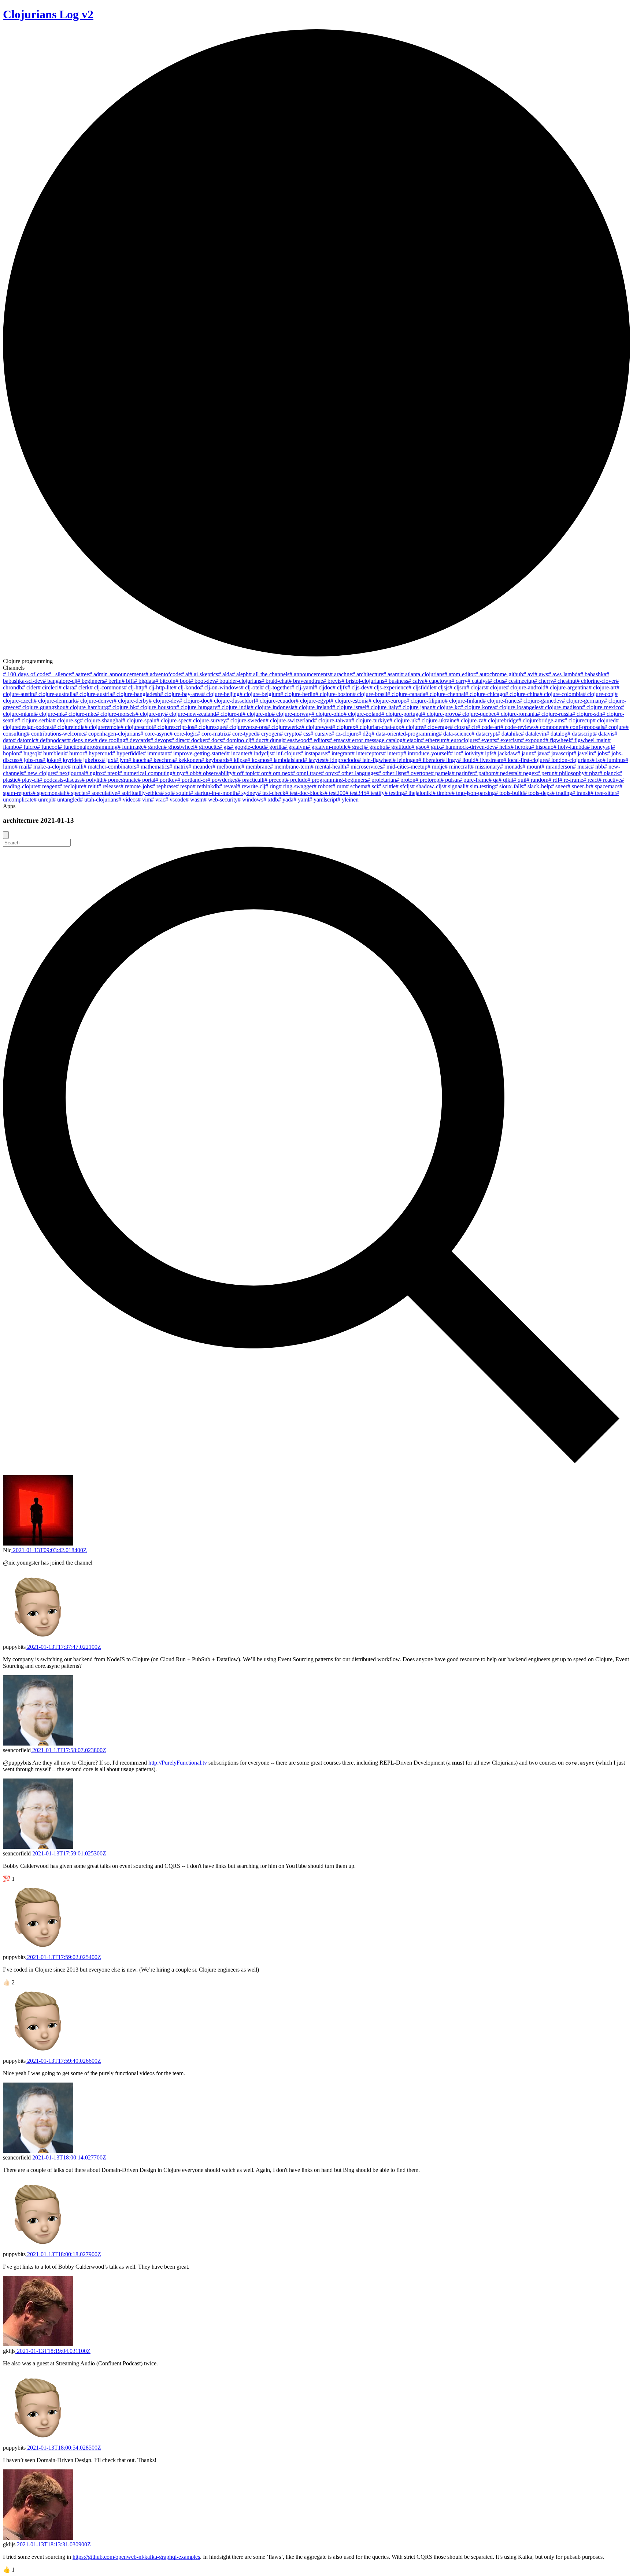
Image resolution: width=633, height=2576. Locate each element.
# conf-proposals (585, 727)
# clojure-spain (139, 720)
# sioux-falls (509, 786)
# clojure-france (501, 701)
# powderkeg (223, 780)
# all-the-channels (269, 674)
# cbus (497, 681)
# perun (546, 773)
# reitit (91, 786)
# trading (562, 793)
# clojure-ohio (327, 714)
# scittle (387, 786)
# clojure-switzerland (290, 720)
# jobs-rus (31, 760)
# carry (459, 681)
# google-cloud (247, 747)
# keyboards (215, 760)
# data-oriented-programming (405, 734)
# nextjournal (70, 773)
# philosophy (570, 773)
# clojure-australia (55, 694)
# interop (393, 753)
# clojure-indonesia (273, 707)
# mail (22, 767)
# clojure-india (234, 707)
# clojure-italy (382, 707)
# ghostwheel (179, 747)
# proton (406, 780)
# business (396, 681)
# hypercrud (98, 753)
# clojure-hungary (197, 707)
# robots (323, 786)
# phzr (592, 773)
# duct (258, 740)
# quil (520, 780)
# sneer (559, 786)
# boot (183, 681)
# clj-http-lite (159, 687)
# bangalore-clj (60, 681)
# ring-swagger (296, 786)
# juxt (108, 760)
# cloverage (436, 727)
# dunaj (274, 740)
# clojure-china (522, 694)
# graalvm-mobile (327, 747)
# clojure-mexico (601, 707)
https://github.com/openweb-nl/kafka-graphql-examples (136, 2557)
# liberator (430, 760)
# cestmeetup (519, 681)
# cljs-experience (389, 687)
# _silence (60, 674)
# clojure (496, 687)
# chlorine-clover (596, 681)
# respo (184, 786)
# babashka (593, 674)
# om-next (280, 773)
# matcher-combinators (110, 767)
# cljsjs (442, 687)
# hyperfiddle (127, 753)
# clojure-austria (94, 694)
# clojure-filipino (425, 701)
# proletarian (382, 780)
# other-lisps (392, 773)
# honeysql (599, 747)
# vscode (175, 800)
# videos (128, 800)
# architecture (368, 674)
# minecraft (458, 767)
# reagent (48, 786)
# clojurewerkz (284, 727)
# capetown (438, 681)
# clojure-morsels (116, 714)
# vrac (158, 800)
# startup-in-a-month (214, 793)
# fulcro (28, 747)
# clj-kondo (187, 687)
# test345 (356, 793)
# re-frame (571, 780)
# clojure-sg (66, 720)
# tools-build (509, 793)
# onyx (329, 773)
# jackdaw (505, 753)
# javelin (583, 753)
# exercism (508, 740)
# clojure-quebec (477, 714)
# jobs (600, 753)
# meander (200, 767)
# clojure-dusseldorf (232, 701)
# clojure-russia (555, 714)
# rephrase (164, 786)
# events (486, 740)
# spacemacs (605, 786)
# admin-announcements (117, 674)
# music (582, 767)
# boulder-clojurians (238, 681)
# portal (147, 780)
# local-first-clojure (525, 760)
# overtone (419, 773)
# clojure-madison (561, 707)
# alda (225, 674)
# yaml (301, 800)
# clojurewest (317, 727)
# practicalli (251, 780)
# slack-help (537, 786)
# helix (503, 747)
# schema (357, 786)
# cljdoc (323, 687)
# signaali (455, 786)
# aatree (80, 674)
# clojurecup (578, 720)
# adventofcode (163, 674)
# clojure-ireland (313, 707)
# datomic (24, 740)
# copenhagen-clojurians (112, 734)
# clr (472, 727)
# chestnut (565, 681)
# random (537, 780)
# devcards (138, 740)
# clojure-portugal (402, 714)
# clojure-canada (406, 694)
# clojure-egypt (313, 701)
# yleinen (348, 800)
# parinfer (463, 773)
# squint (181, 793)
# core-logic (183, 734)
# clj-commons (107, 687)
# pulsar (450, 780)
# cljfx (340, 687)
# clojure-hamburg (87, 707)
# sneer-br (579, 786)
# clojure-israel (349, 707)
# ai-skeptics (204, 674)
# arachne (341, 674)
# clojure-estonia (349, 701)
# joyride (69, 760)
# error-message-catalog (375, 740)
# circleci (48, 687)
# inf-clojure (286, 753)
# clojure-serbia (35, 720)
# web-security (221, 800)
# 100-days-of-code (25, 674)
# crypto (289, 734)
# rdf (554, 780)
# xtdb (271, 800)
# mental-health (328, 767)
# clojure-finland (464, 701)
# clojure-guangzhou (42, 707)
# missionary (485, 767)
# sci (373, 786)
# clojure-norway (292, 714)
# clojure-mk (49, 714)
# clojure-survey (207, 720)
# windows (251, 800)
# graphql (376, 747)
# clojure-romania (517, 714)
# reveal (228, 786)
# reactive (610, 780)
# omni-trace (306, 773)
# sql (166, 793)
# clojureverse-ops (246, 727)
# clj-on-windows (220, 687)
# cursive (321, 734)
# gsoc (419, 747)
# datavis (604, 734)
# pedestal (507, 773)
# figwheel (558, 740)
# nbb (597, 767)
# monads (511, 767)
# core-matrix (212, 734)
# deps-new (81, 740)
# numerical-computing (146, 773)
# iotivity (470, 753)
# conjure (615, 727)
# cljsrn (458, 687)
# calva (416, 681)
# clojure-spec (173, 720)
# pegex (528, 773)
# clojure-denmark (55, 701)
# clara (66, 687)
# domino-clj (237, 740)
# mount (532, 767)
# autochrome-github (499, 674)
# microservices (364, 767)
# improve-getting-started (198, 753)
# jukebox (90, 760)
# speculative (102, 793)
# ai (185, 674)
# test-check (272, 793)
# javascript (560, 753)
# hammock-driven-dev (468, 747)
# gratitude (399, 747)
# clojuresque (210, 727)
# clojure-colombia (561, 694)
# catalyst (478, 681)
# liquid (467, 760)
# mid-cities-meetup (405, 767)
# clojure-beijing (221, 694)
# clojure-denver (95, 701)
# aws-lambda (564, 674)
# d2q (365, 734)
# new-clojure (39, 773)
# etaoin (412, 740)
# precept (275, 780)
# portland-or (192, 780)
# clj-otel (251, 687)
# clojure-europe (387, 701)
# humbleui (52, 753)
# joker (50, 760)
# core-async (155, 734)
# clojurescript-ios (174, 727)
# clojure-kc (446, 707)
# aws (541, 674)
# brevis (332, 681)
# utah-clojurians (99, 800)
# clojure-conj (599, 694)
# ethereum (434, 740)
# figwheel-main (589, 740)
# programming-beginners (337, 780)
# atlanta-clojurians (423, 674)
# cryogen (268, 734)
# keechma (162, 760)
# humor (75, 753)
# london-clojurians (569, 760)
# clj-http (134, 687)
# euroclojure (462, 740)
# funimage (131, 747)
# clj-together (276, 687)
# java (540, 753)
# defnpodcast (52, 740)
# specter (77, 793)
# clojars (476, 687)
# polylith (93, 780)
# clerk (82, 687)
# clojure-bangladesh (136, 694)
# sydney (247, 793)
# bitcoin (165, 681)
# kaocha (139, 760)
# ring (272, 786)
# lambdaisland (287, 760)
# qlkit (506, 780)
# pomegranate (121, 780)
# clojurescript (137, 727)
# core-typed (242, 734)
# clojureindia (69, 727)
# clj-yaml (303, 687)
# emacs (338, 740)
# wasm (195, 800)
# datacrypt (484, 734)
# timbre (442, 793)
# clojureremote (103, 727)
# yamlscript (323, 800)
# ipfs (487, 753)
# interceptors (367, 753)
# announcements (310, 674)
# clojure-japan (415, 707)
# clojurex (344, 727)
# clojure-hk (122, 707)
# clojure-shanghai (101, 720)
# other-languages (358, 773)
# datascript (581, 734)
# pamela (441, 773)
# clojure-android (526, 687)
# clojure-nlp (257, 714)
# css (305, 734)
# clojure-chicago (485, 694)
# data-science (455, 734)
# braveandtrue (306, 681)
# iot (455, 753)
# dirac (179, 740)
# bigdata (145, 681)
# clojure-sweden (246, 720)
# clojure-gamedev (541, 701)
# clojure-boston (334, 694)
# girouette (207, 747)
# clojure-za (470, 720)
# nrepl (111, 773)
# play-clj (28, 780)
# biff (128, 681)
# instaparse (314, 753)
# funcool (48, 747)
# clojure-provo (440, 714)
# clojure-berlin (298, 694)
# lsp (597, 760)
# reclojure (71, 786)
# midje (436, 767)
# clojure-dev (164, 701)
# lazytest (315, 760)
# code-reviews (518, 727)
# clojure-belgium (260, 694)
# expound (533, 740)
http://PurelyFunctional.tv (178, 1763)
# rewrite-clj (251, 786)
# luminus (614, 760)
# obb (192, 773)
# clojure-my (150, 714)
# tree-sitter (603, 793)
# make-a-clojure (48, 767)
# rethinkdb (206, 786)
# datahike (509, 734)
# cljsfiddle (421, 687)
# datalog (557, 734)
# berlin (113, 681)
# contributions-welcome (55, 734)
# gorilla (274, 747)
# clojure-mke (80, 714)
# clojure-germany (583, 701)
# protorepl (428, 780)
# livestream (489, 760)
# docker (197, 740)
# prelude (297, 780)
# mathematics (153, 767)
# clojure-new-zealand (190, 714)
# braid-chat (275, 681)
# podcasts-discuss (60, 780)
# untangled (66, 800)
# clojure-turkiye (370, 720)
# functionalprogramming (88, 747)
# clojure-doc (194, 701)
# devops (161, 740)
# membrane (256, 767)
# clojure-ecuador (275, 701)
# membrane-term (290, 767)
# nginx (94, 773)
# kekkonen (188, 760)
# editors (319, 740)
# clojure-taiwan (333, 720)
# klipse (238, 760)
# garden (154, 747)
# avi (529, 674)
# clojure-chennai (445, 694)
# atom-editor (460, 674)
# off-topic (245, 773)
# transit (581, 793)
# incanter (238, 753)
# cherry (544, 681)
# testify (375, 793)
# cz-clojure (345, 734)
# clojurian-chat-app (378, 727)
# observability (216, 773)
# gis (225, 747)
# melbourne (227, 767)
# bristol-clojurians (363, 681)
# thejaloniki (418, 793)
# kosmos (258, 760)
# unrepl (43, 800)
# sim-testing (480, 786)
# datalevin (534, 734)
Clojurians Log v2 (48, 14)
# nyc (179, 773)
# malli (76, 767)
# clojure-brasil (370, 694)
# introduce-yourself (427, 753)
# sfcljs (404, 786)
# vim (144, 800)
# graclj (356, 747)
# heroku (521, 747)
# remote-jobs (136, 786)
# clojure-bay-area (181, 694)
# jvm (122, 760)
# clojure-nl (229, 714)
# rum (339, 786)
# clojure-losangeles (518, 707)
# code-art (489, 727)
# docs (214, 740)
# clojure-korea (477, 707)
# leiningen (406, 760)
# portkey (166, 780)
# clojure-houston (156, 707)
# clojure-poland (362, 714)
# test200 (335, 793)
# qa (494, 780)
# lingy (450, 760)
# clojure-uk (403, 720)
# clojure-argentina (567, 687)
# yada (286, 800)
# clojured (604, 720)
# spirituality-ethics (139, 793)
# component (551, 727)
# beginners (91, 681)
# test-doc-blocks (305, 793)
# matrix (179, 767)
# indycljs (261, 753)
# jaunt (525, 753)
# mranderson (557, 767)
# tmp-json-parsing (473, 793)
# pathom (485, 773)
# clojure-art (603, 687)
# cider (30, 687)
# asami (392, 674)
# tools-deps (538, 793)
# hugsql (29, 753)
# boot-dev (203, 681)
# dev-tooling (110, 740)
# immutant (156, 753)
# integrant (339, 753)
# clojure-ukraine (437, 720)
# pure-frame (474, 780)
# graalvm (295, 747)
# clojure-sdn (587, 714)
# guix (434, 747)
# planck (609, 773)
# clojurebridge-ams (541, 720)
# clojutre (412, 727)
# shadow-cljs (428, 786)
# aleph (240, 674)
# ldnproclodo (342, 760)
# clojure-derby (131, 701)
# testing (394, 793)
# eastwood (296, 740)
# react (591, 780)
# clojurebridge (501, 720)
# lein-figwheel (375, 760)
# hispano (542, 747)
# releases (109, 786)
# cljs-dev (358, 687)
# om (263, 773)
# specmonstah (50, 793)
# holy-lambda (570, 747)
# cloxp (458, 727)
